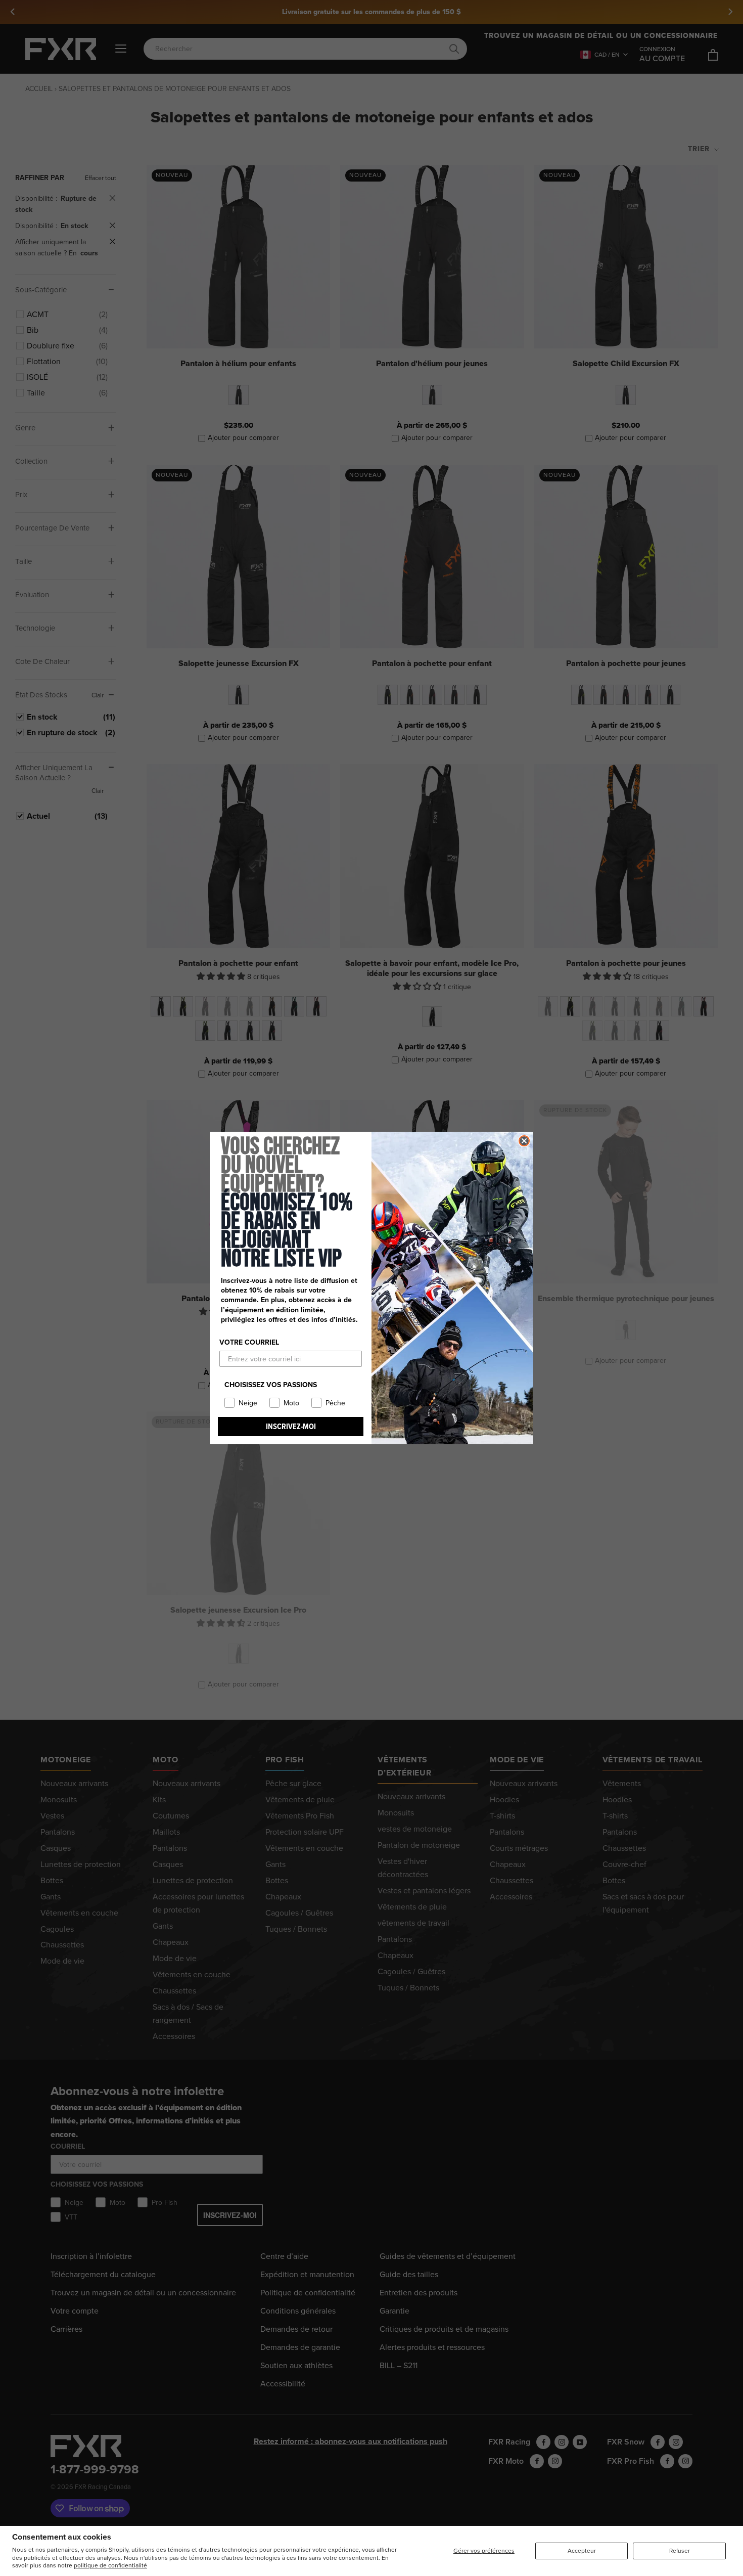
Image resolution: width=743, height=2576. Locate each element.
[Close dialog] (524, 1141)
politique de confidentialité (110, 2565)
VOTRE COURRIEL (249, 1342)
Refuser (680, 2551)
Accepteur (582, 2551)
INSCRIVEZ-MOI (291, 1426)
